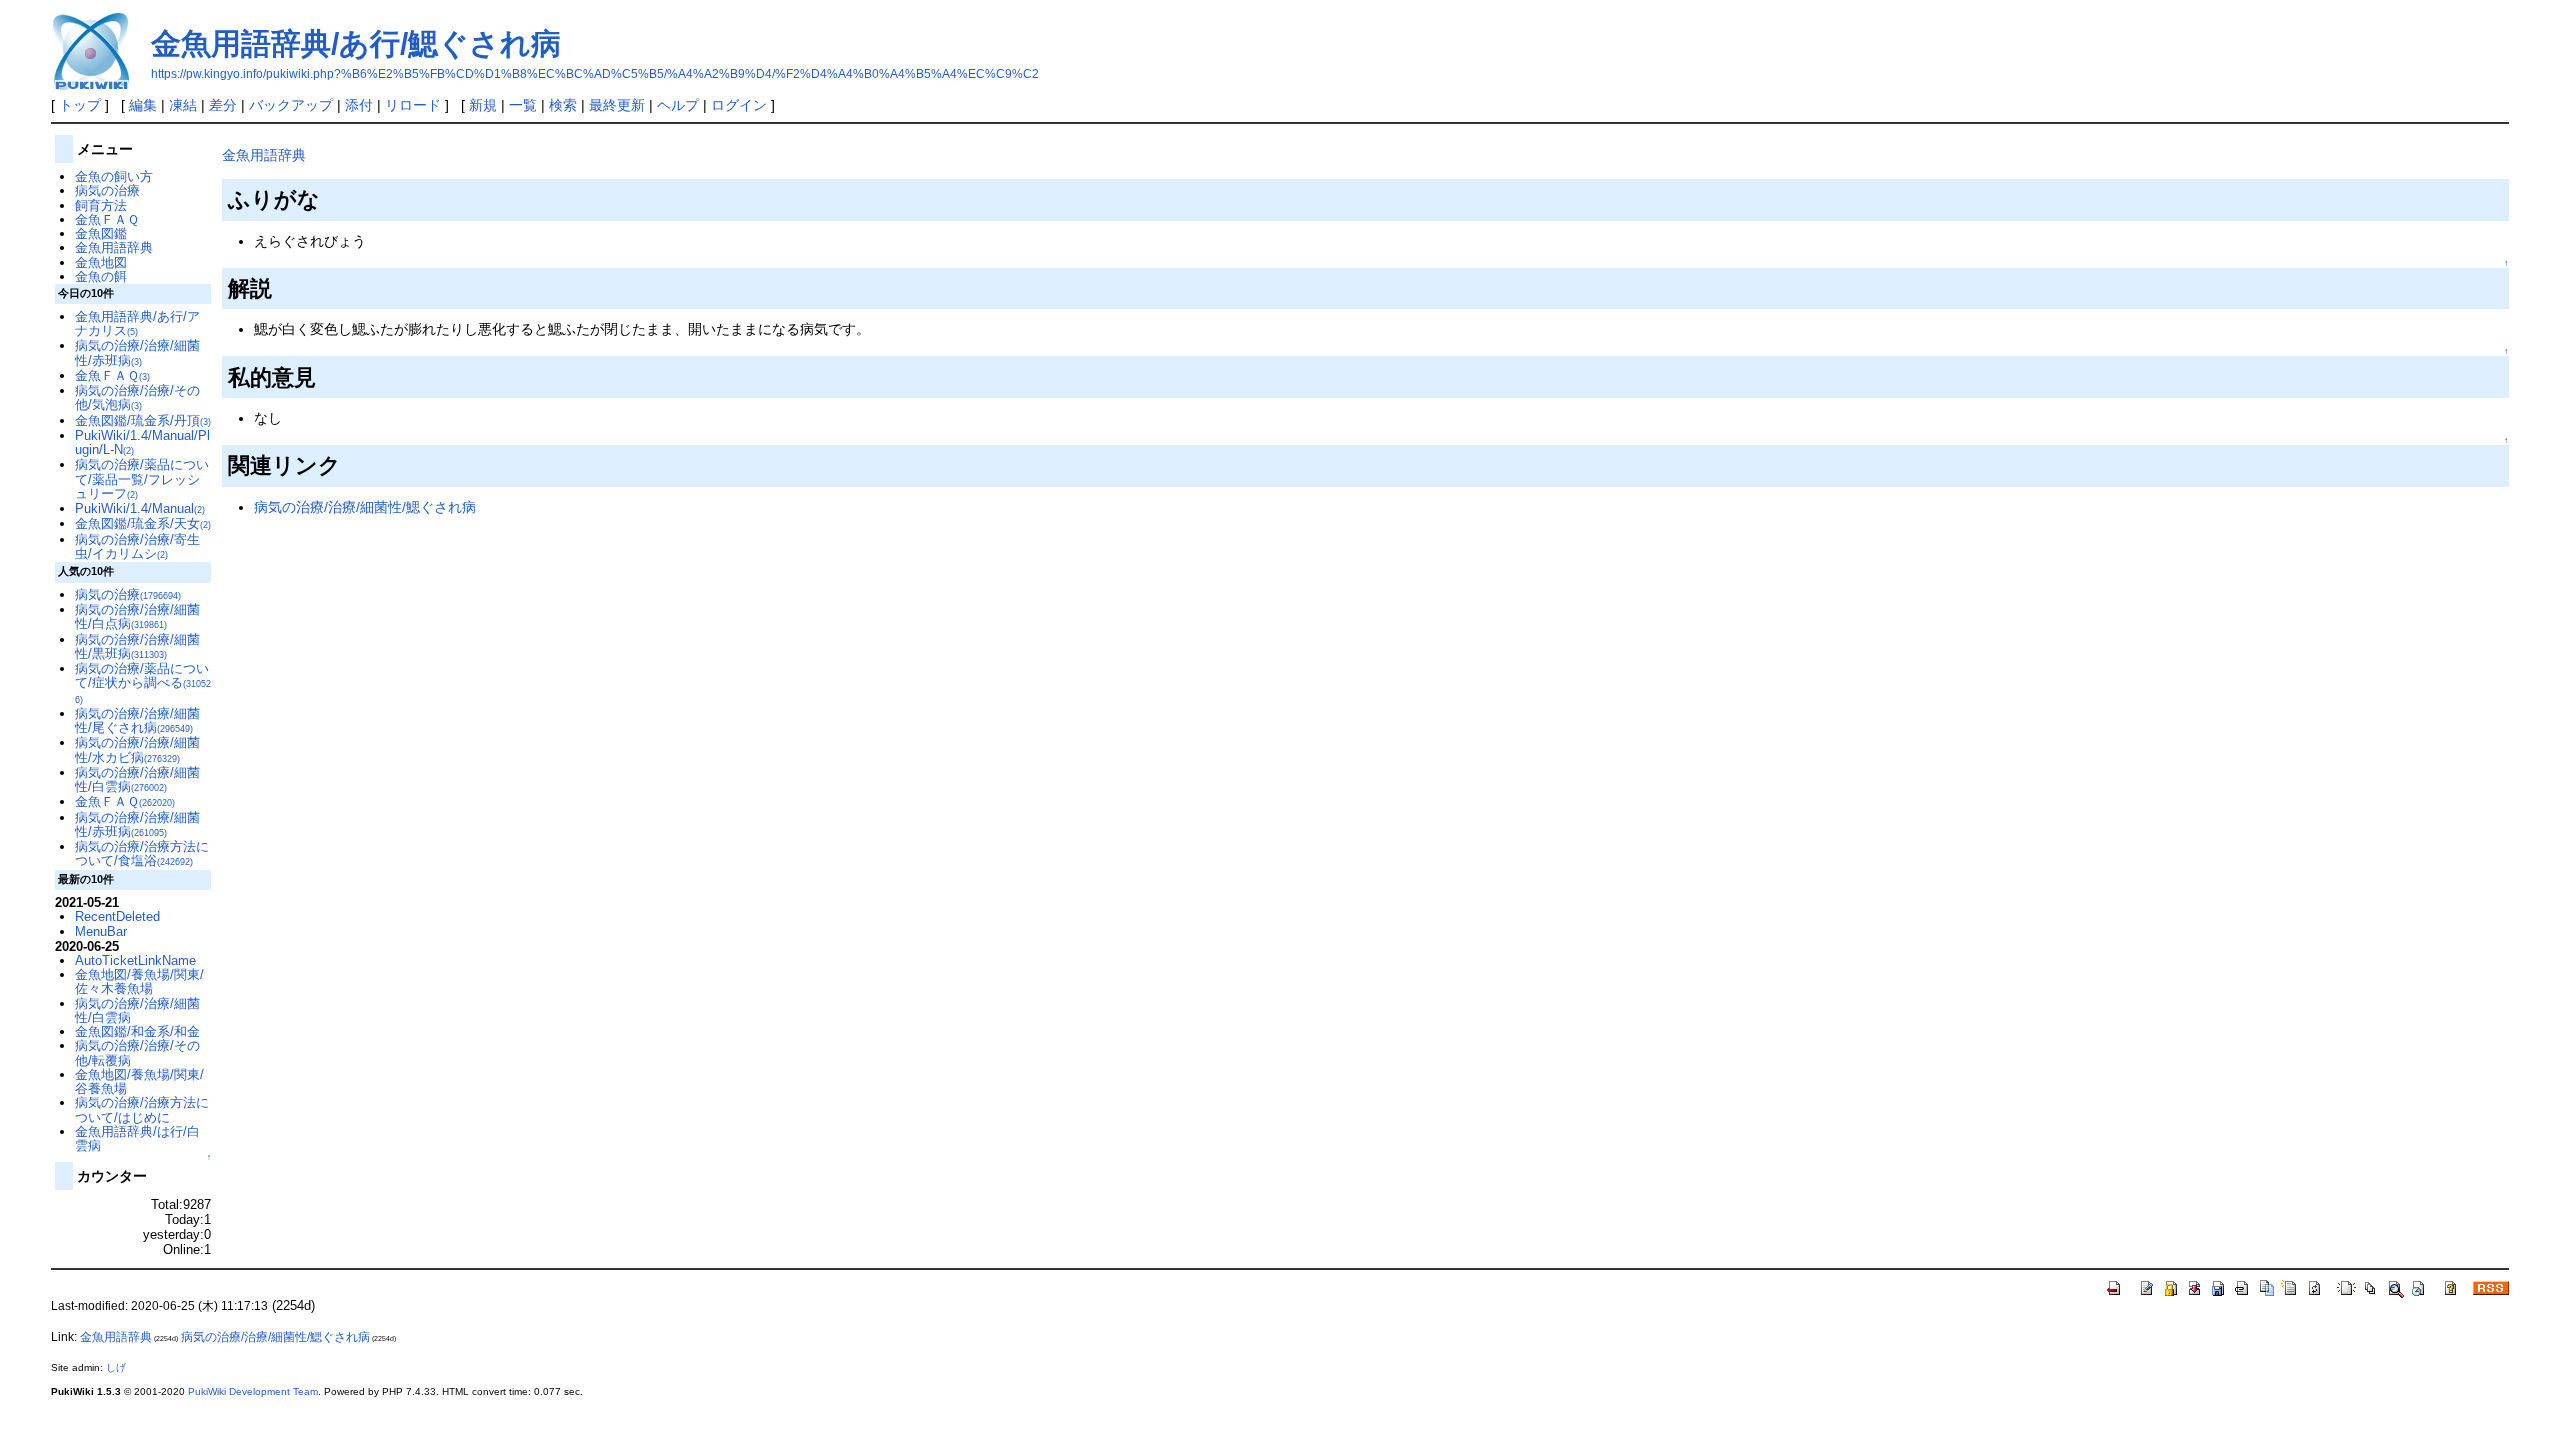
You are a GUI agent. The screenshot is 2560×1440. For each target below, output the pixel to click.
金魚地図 (101, 262)
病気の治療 (107, 190)
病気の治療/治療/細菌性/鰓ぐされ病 (365, 507)
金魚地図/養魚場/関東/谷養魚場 (139, 1081)
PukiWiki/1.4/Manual (140, 508)
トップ (80, 105)
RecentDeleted (117, 916)
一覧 (523, 105)
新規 (483, 105)
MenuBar (101, 931)
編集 (143, 105)
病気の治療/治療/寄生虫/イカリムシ (137, 546)
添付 (359, 105)
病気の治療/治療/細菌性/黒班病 (137, 646)
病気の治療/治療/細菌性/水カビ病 (137, 749)
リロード (413, 105)
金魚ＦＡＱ (107, 219)
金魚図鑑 (101, 233)
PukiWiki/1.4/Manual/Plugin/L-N (142, 442)
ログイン (739, 105)
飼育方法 (101, 205)
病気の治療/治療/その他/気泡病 (137, 397)
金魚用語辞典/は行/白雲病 (137, 1138)
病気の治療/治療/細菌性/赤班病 (137, 352)
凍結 (183, 105)
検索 (563, 105)
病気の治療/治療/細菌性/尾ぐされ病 (137, 720)
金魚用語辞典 (264, 155)
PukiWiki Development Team (253, 1391)
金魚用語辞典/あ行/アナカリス (137, 323)
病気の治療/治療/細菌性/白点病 (137, 616)
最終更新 (617, 105)
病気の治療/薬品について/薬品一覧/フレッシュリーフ (142, 479)
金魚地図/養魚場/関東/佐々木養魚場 (139, 981)
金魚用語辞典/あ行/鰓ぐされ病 (356, 43)
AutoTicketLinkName (135, 960)
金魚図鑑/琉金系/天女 (143, 523)
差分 (223, 105)
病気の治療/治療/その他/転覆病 (137, 1052)
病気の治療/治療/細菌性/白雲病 (137, 779)
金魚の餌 (101, 276)
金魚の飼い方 (114, 176)
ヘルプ (678, 105)
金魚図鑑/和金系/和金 (137, 1031)
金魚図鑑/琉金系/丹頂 (143, 420)
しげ (116, 1367)
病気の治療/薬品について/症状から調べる (143, 683)
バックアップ (291, 105)
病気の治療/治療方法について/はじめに (142, 1109)
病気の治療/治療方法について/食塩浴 (142, 853)
